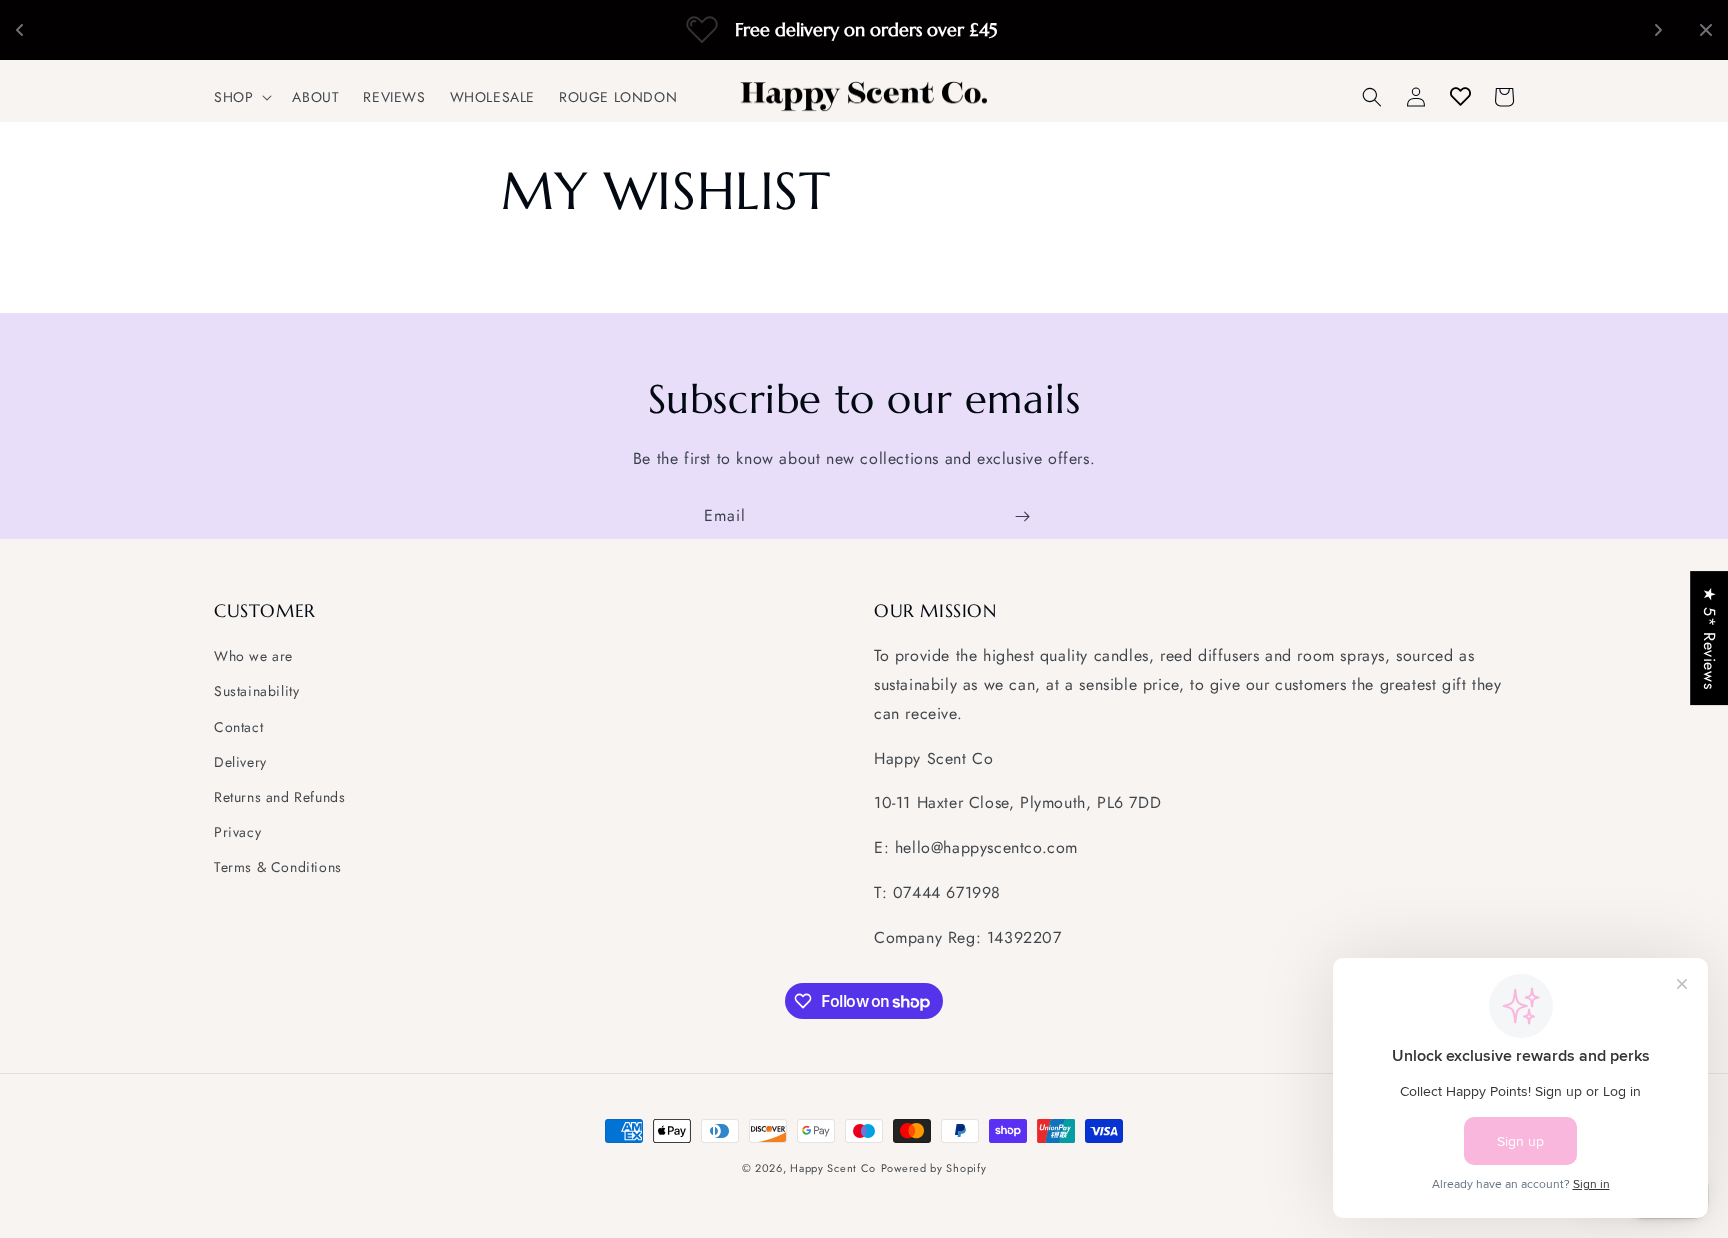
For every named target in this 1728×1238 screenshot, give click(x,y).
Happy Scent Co (833, 1168)
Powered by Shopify (934, 1168)
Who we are (253, 656)
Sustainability (256, 691)
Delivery (240, 762)
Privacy (237, 832)
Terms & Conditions (278, 867)
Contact (238, 727)
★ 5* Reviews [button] (1709, 638)
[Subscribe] (1022, 516)
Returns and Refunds (279, 797)
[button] (241, 97)
